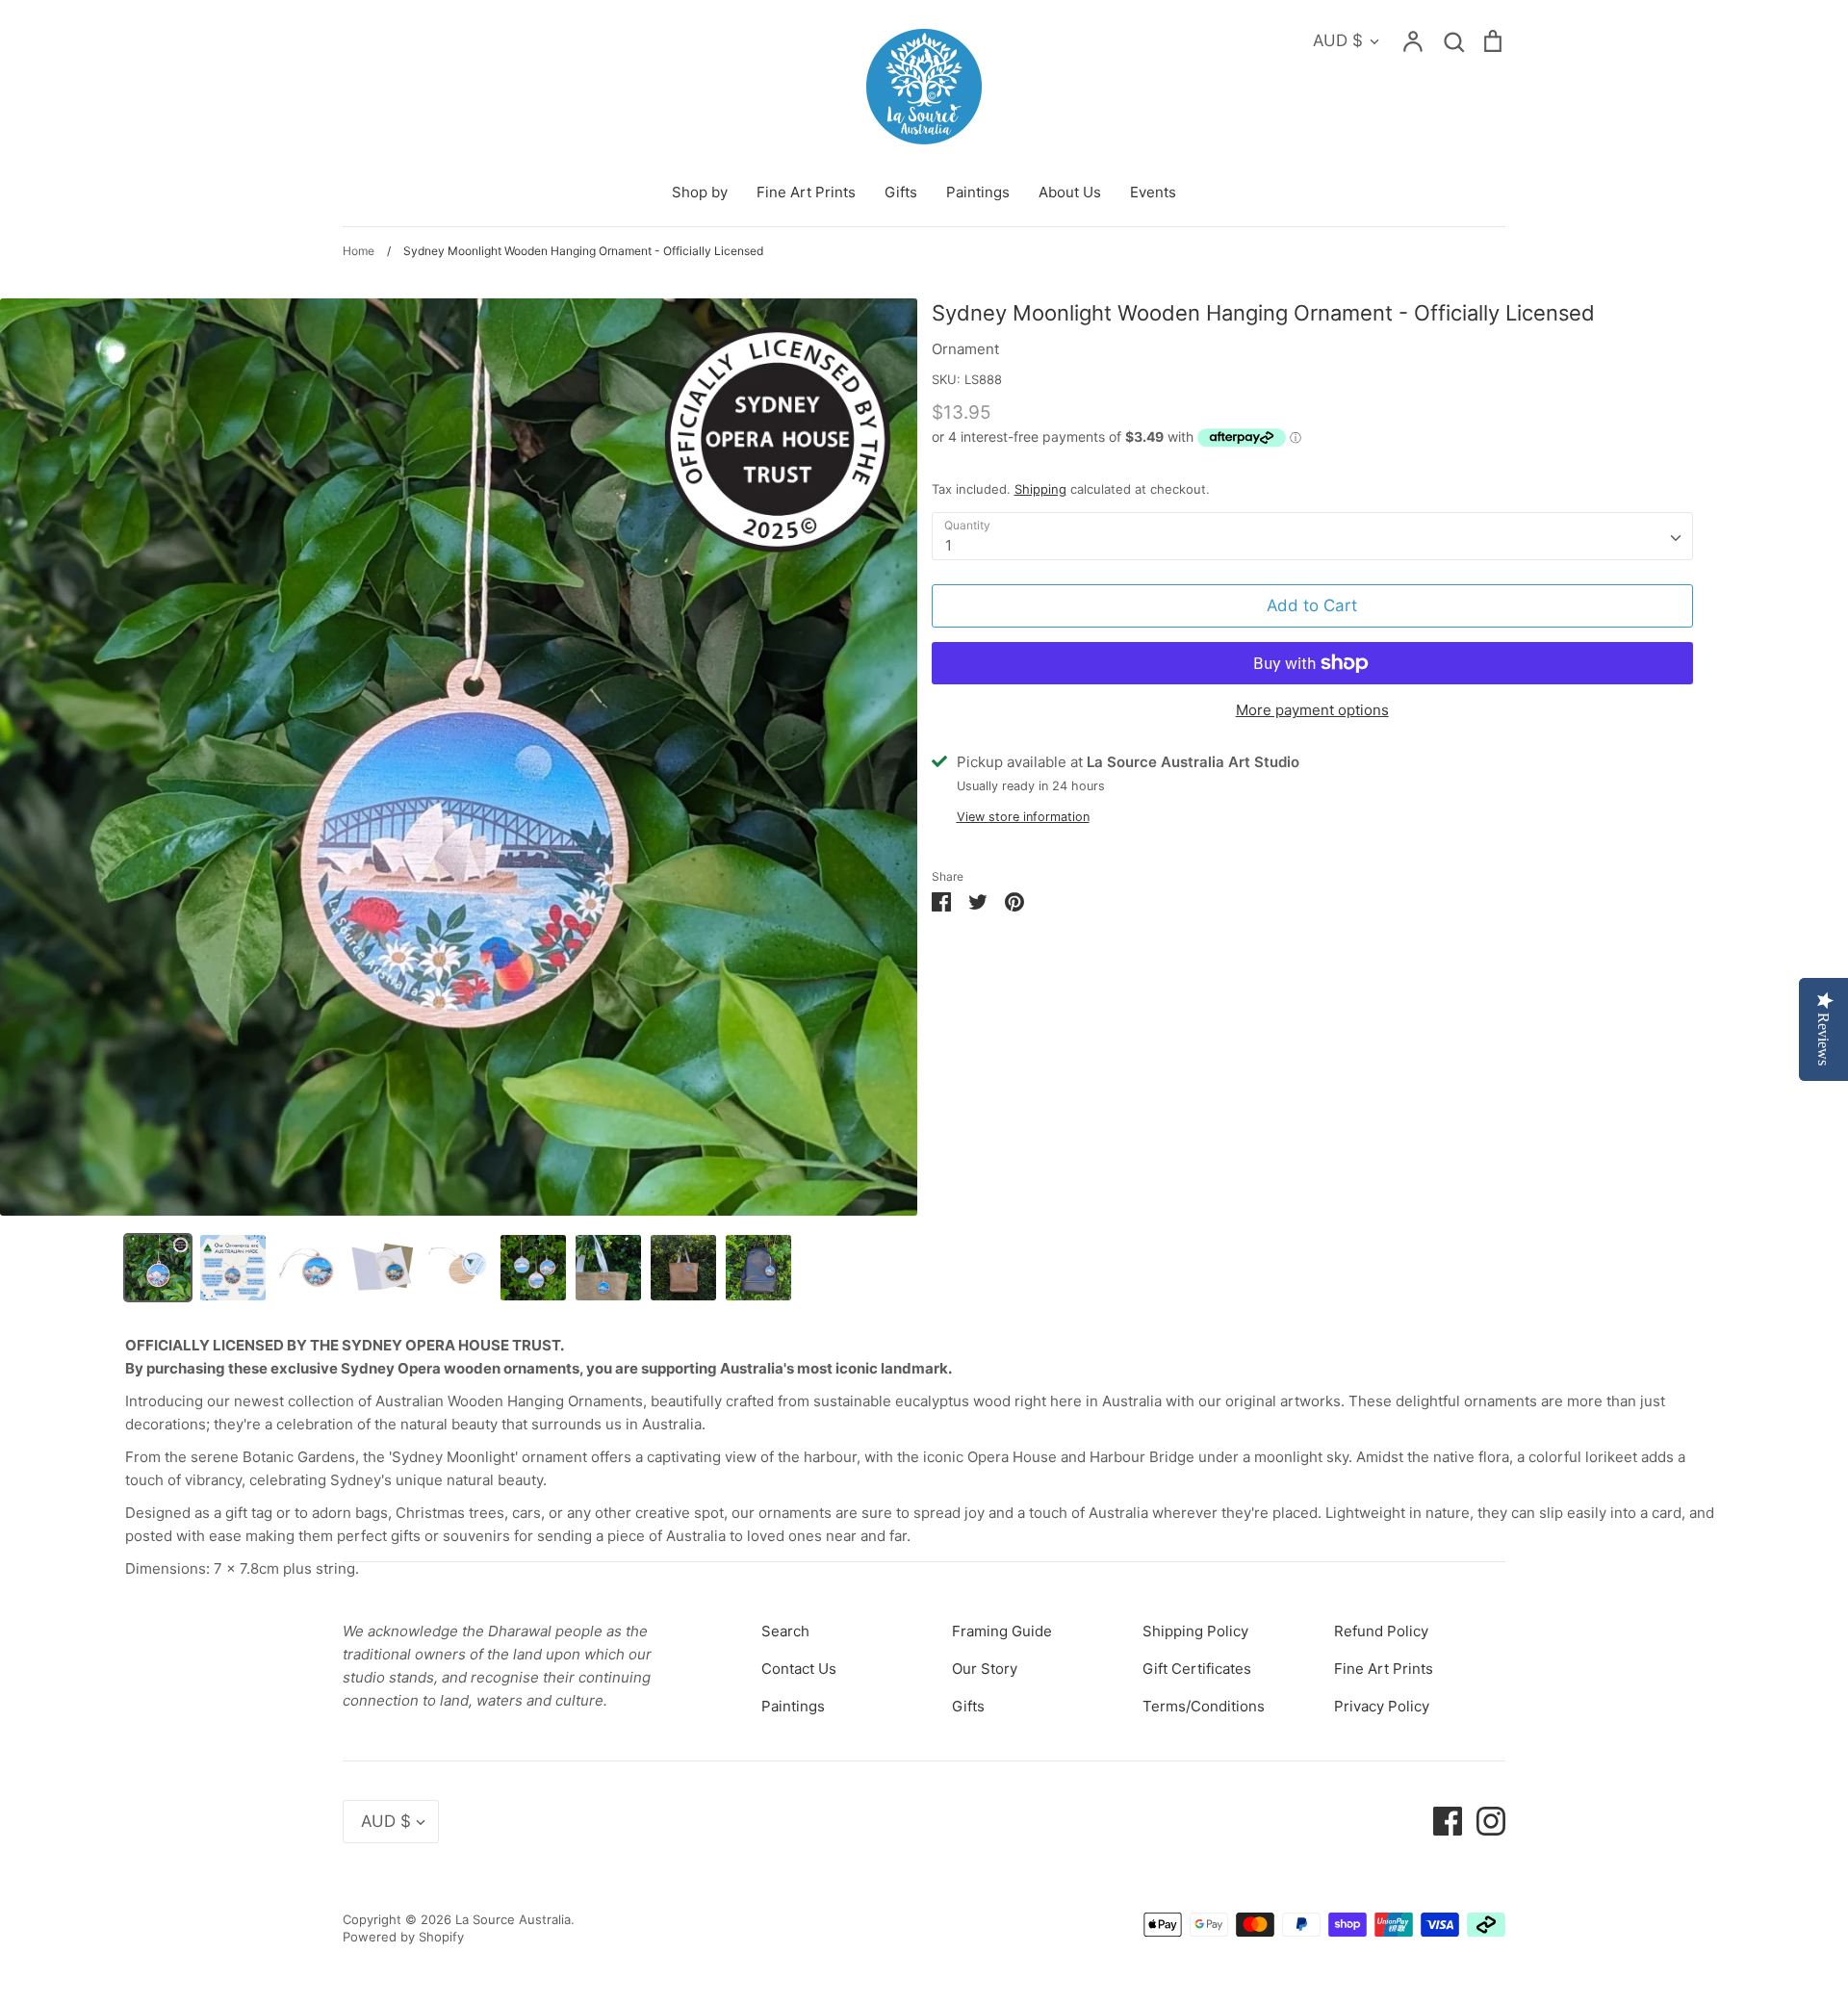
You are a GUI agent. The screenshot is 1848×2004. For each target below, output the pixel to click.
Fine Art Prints (806, 192)
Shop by (700, 192)
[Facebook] (1440, 1821)
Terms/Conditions (1204, 1706)
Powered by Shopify (403, 1937)
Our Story (985, 1669)
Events (1153, 192)
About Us (1070, 192)
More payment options (1312, 710)
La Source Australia (513, 1919)
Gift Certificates (1197, 1669)
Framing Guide (1002, 1631)
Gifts (901, 192)
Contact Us (799, 1669)
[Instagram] (1484, 1821)
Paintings (978, 192)
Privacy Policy (1382, 1706)
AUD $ (1338, 40)
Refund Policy (1381, 1631)
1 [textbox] (949, 545)
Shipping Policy (1195, 1631)
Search (785, 1631)
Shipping (1040, 489)
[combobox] (1312, 536)
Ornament (965, 349)
